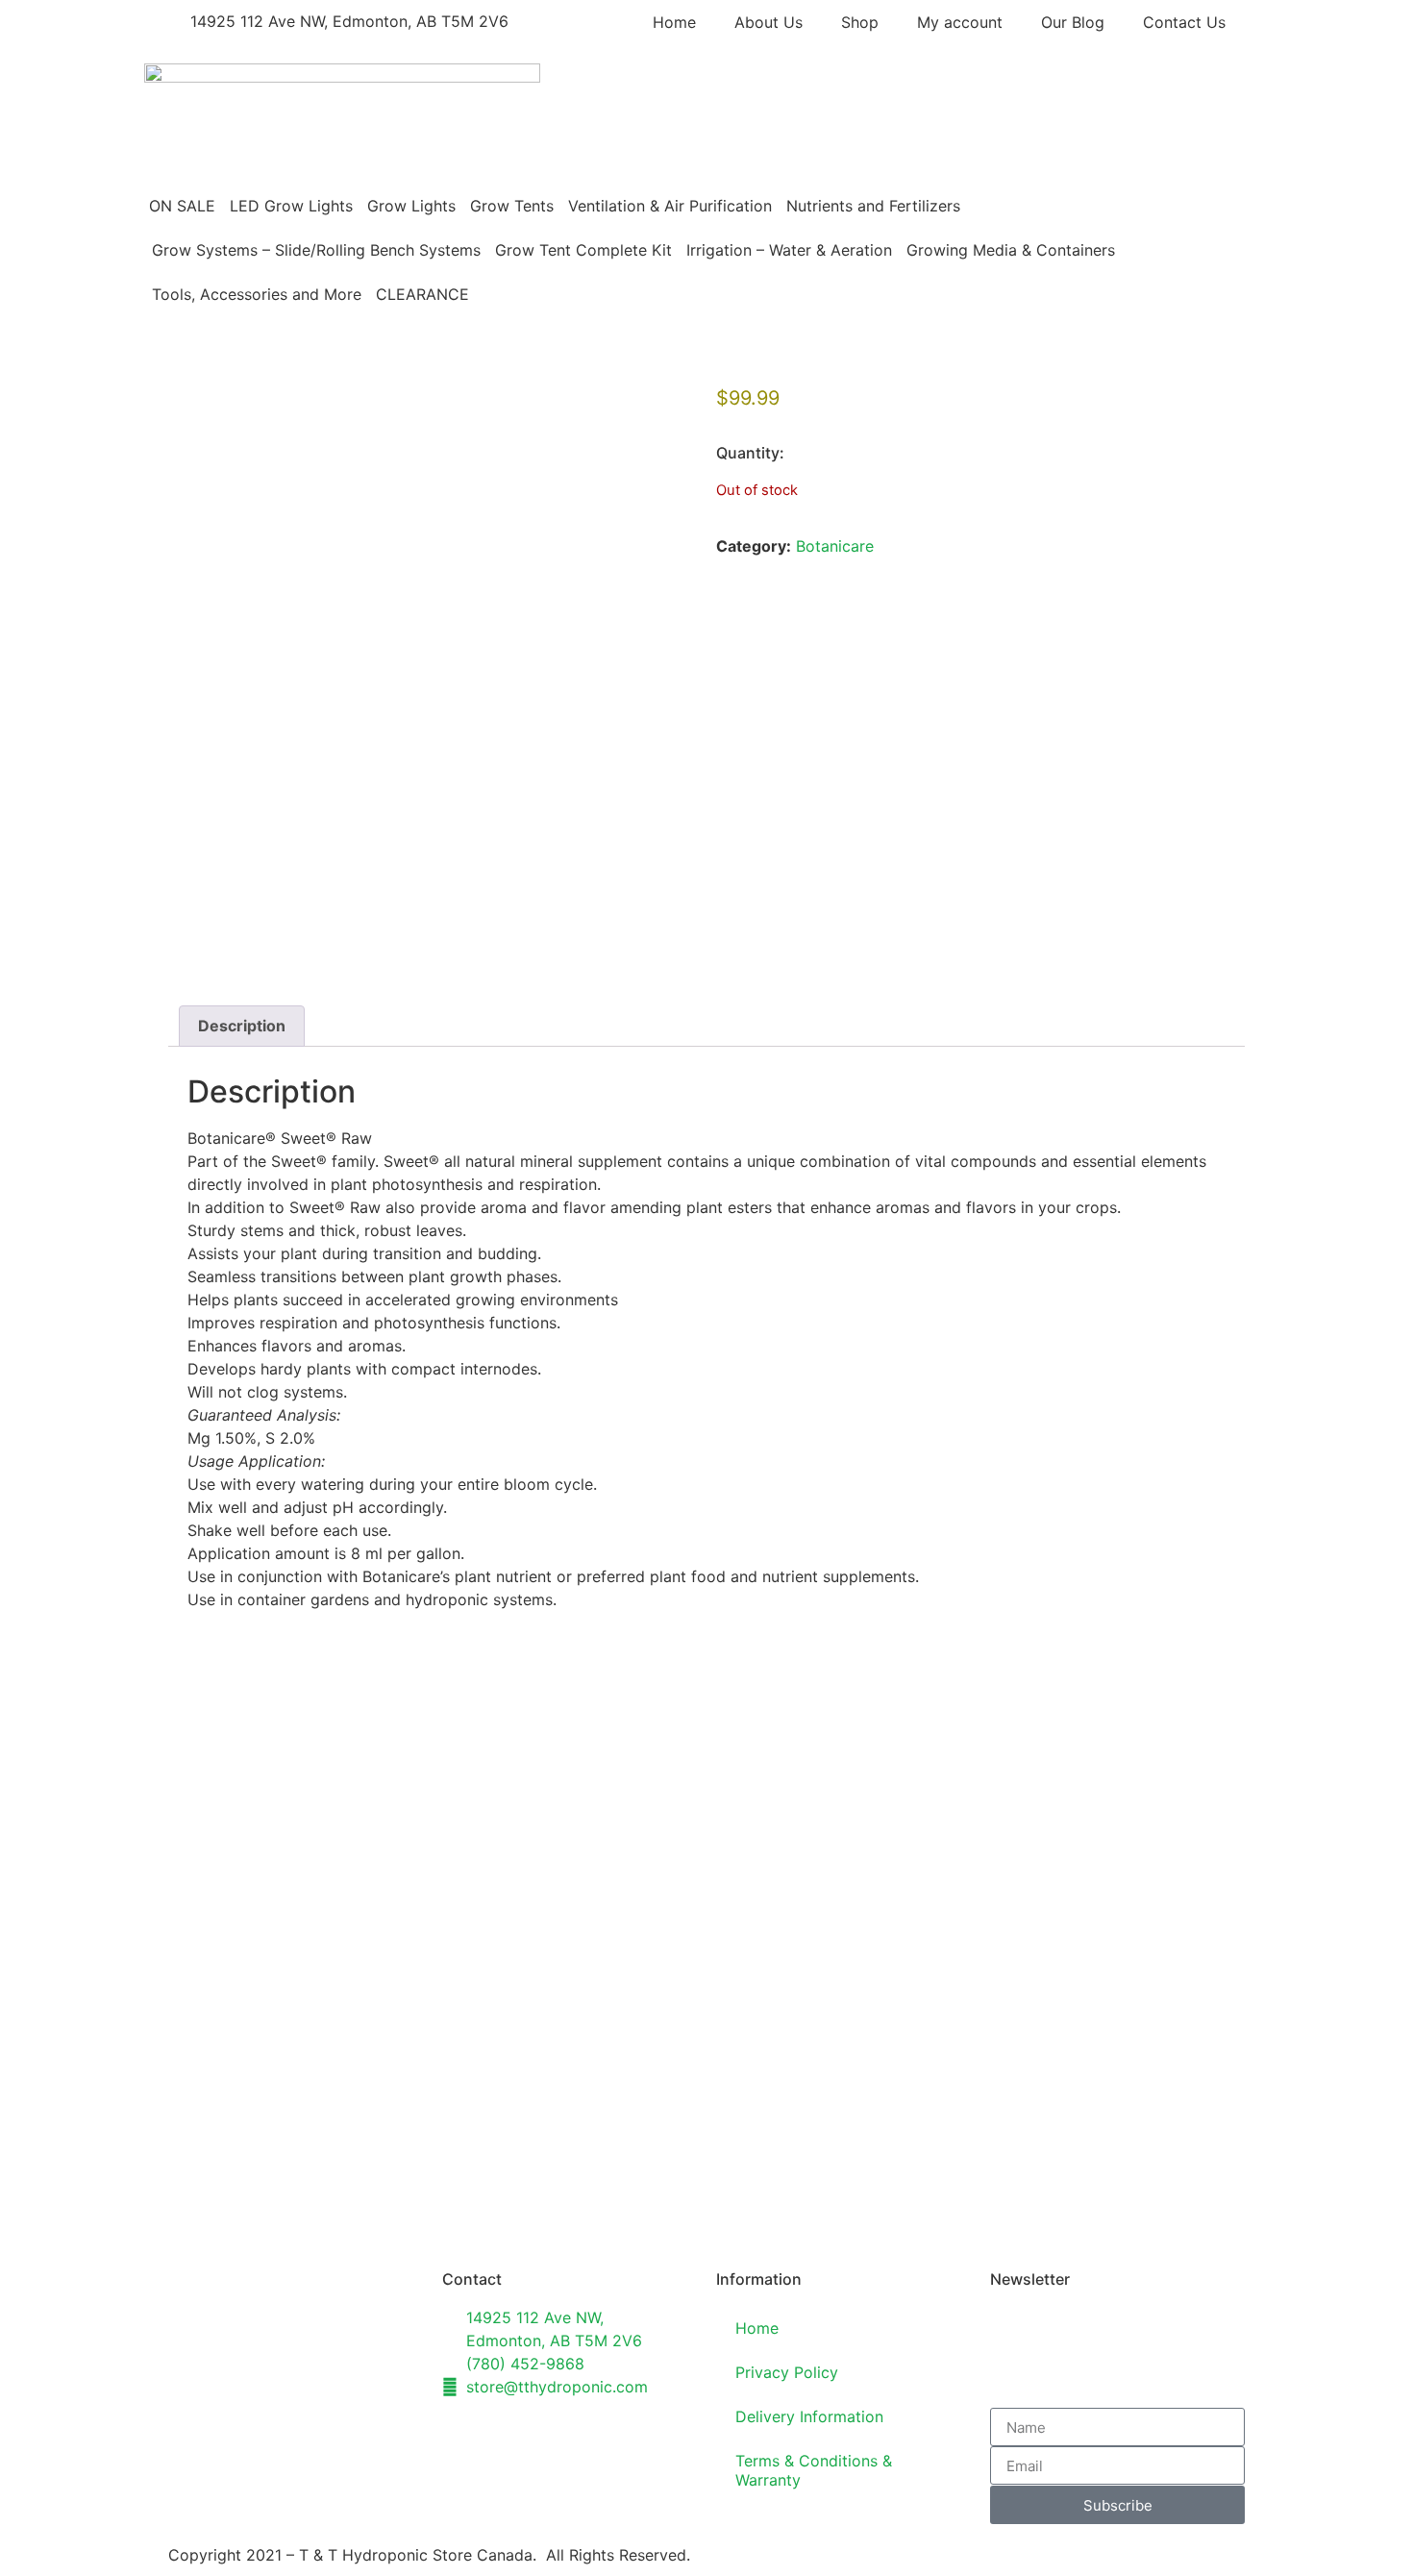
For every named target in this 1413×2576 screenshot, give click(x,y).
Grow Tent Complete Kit (583, 250)
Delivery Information (809, 2416)
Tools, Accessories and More (257, 294)
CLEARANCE (422, 294)
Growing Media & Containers (1011, 250)
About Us (768, 22)
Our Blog (1073, 22)
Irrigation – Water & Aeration (789, 250)
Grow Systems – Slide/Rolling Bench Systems (316, 250)
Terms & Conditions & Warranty (814, 2470)
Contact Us (1184, 22)
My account (960, 22)
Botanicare (835, 546)
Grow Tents (512, 206)
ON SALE (182, 206)
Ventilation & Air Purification (670, 206)
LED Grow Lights (291, 206)
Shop (860, 22)
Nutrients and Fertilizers (873, 206)
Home (674, 22)
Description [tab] (242, 1026)
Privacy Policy (787, 2372)
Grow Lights (411, 206)
